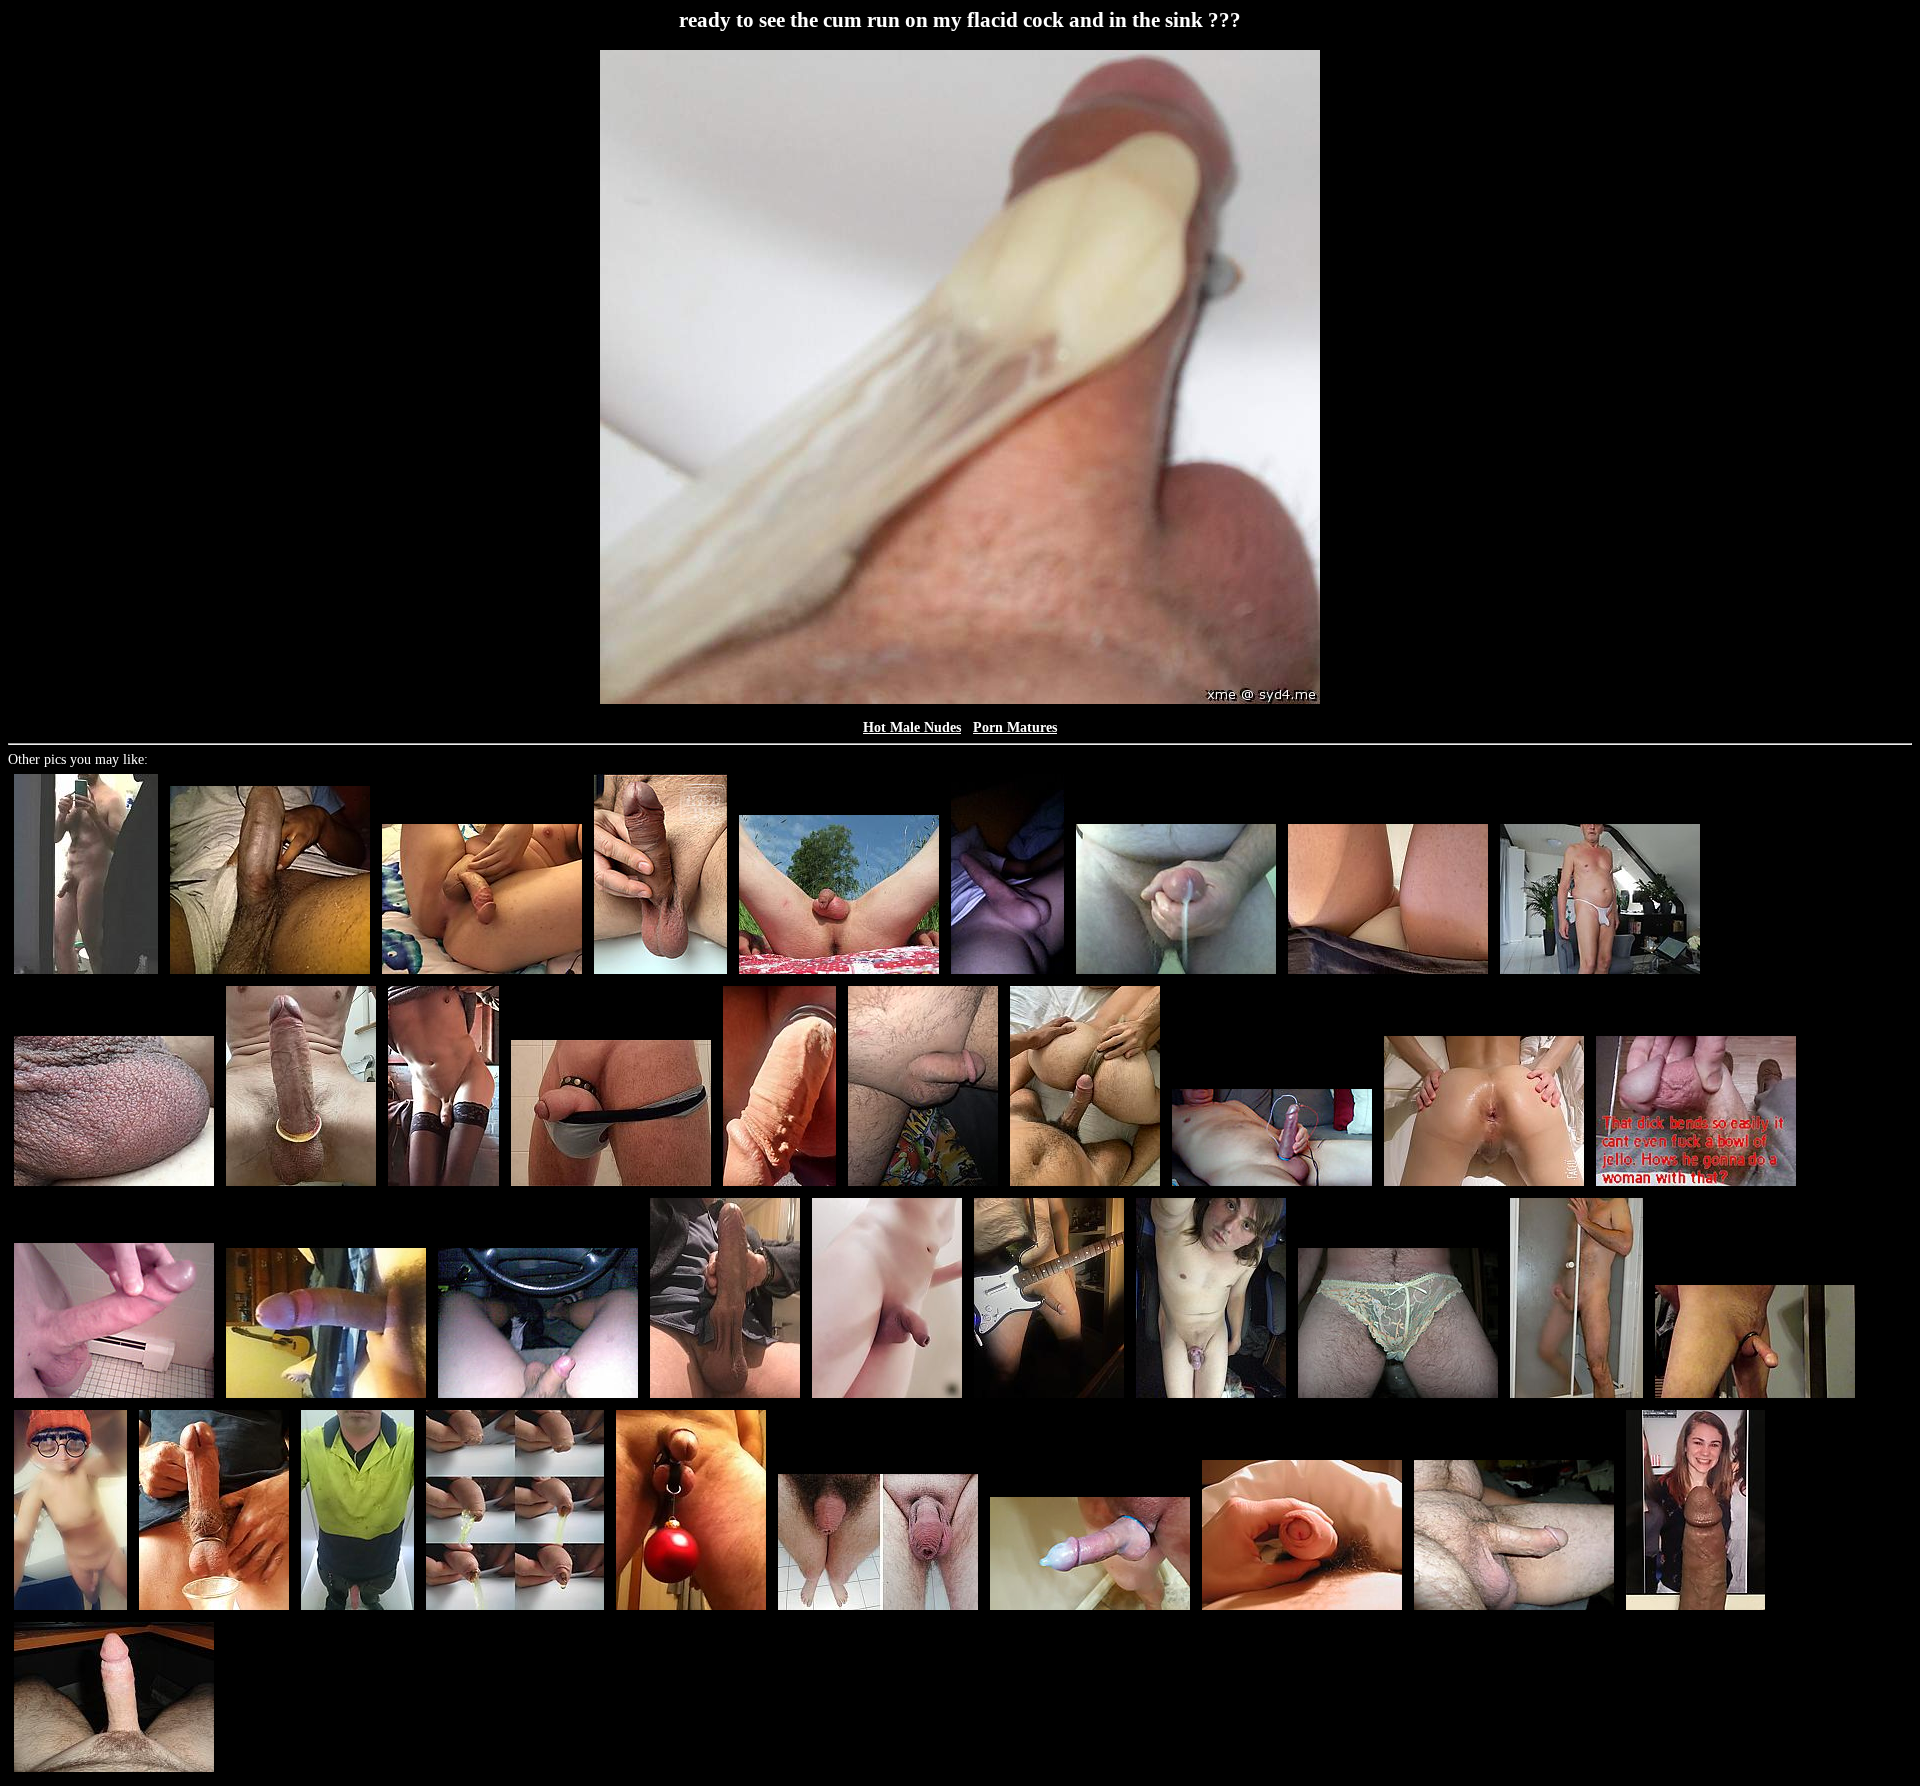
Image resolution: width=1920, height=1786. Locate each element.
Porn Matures (1015, 727)
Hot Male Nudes (912, 727)
